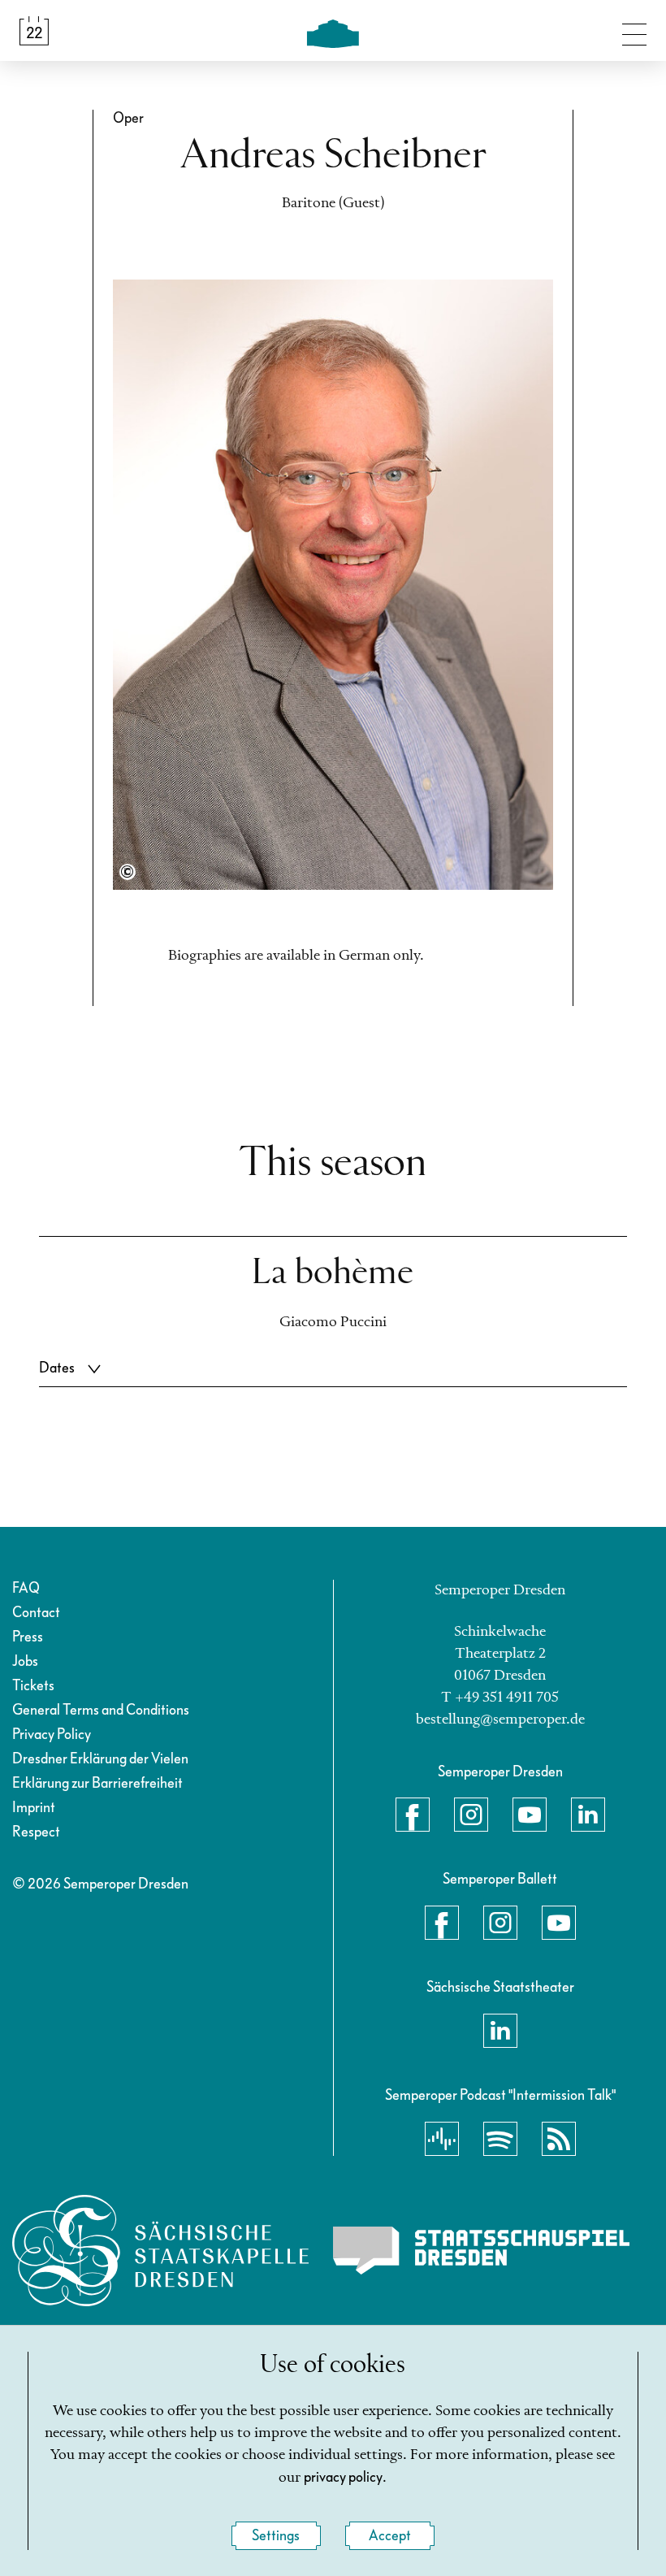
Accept (390, 2536)
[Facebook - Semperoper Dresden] (413, 1815)
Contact (36, 1613)
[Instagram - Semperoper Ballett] (500, 1923)
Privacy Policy (52, 1735)
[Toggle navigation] (634, 31)
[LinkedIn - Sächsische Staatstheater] (500, 2031)
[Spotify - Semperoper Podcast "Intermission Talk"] (500, 2139)
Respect (36, 1832)
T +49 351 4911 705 (500, 1698)
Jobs (25, 1661)
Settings (276, 2536)
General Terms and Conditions (101, 1710)
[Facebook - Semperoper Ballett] (442, 1923)
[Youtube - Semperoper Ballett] (559, 1923)
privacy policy (343, 2477)
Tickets (33, 1686)
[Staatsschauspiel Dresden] (481, 2251)
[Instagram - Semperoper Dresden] (471, 1815)
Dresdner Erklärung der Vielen (100, 1759)
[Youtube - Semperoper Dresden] (530, 1815)
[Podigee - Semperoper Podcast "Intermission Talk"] (442, 2139)
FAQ (26, 1588)
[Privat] (128, 872)
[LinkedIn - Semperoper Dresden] (588, 1815)
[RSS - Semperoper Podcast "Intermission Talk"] (559, 2139)
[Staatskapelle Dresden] (160, 2251)
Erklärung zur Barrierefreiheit (97, 1783)
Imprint (34, 1808)
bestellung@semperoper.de (500, 1720)
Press (28, 1637)
